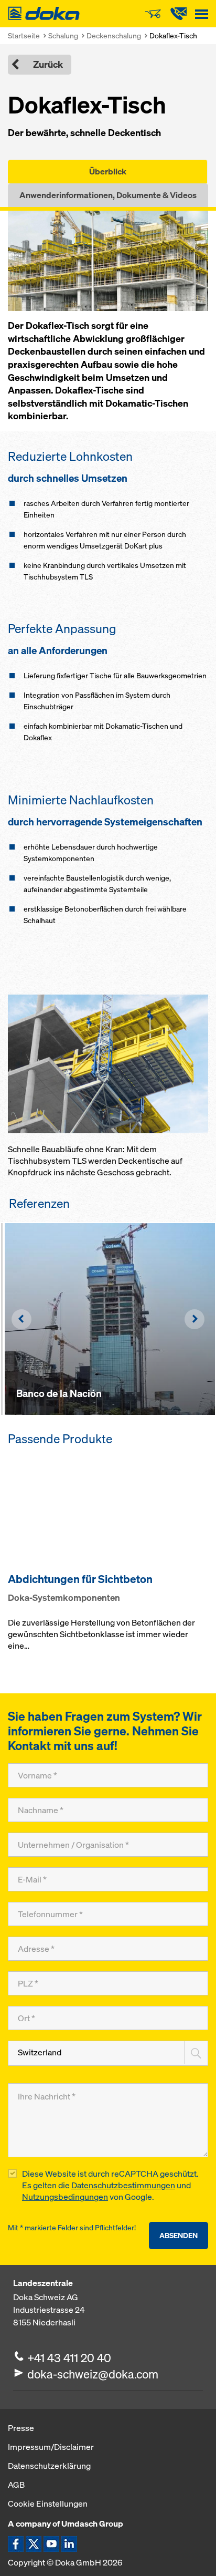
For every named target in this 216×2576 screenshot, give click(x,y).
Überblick (108, 171)
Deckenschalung (114, 35)
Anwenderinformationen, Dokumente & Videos (108, 195)
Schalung (63, 35)
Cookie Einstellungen (48, 2503)
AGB (16, 2485)
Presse (21, 2428)
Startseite (24, 35)
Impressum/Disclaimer (51, 2447)
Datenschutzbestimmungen (123, 2185)
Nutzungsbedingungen (65, 2197)
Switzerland (40, 2052)
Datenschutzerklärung (49, 2466)
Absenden (179, 2235)
